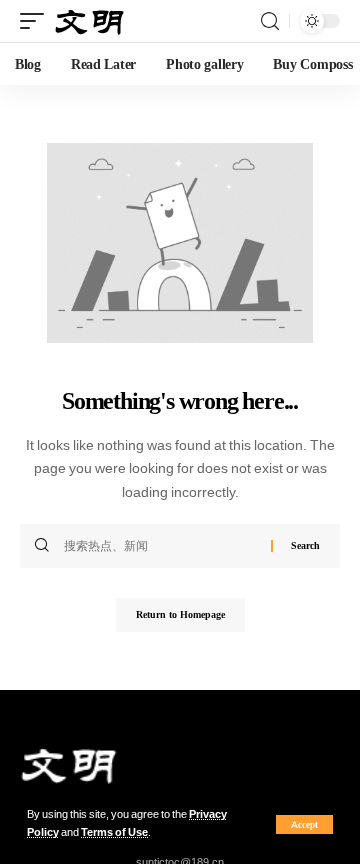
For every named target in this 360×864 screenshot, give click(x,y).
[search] (270, 21)
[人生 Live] (90, 21)
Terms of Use (114, 832)
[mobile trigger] (37, 21)
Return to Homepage (180, 614)
